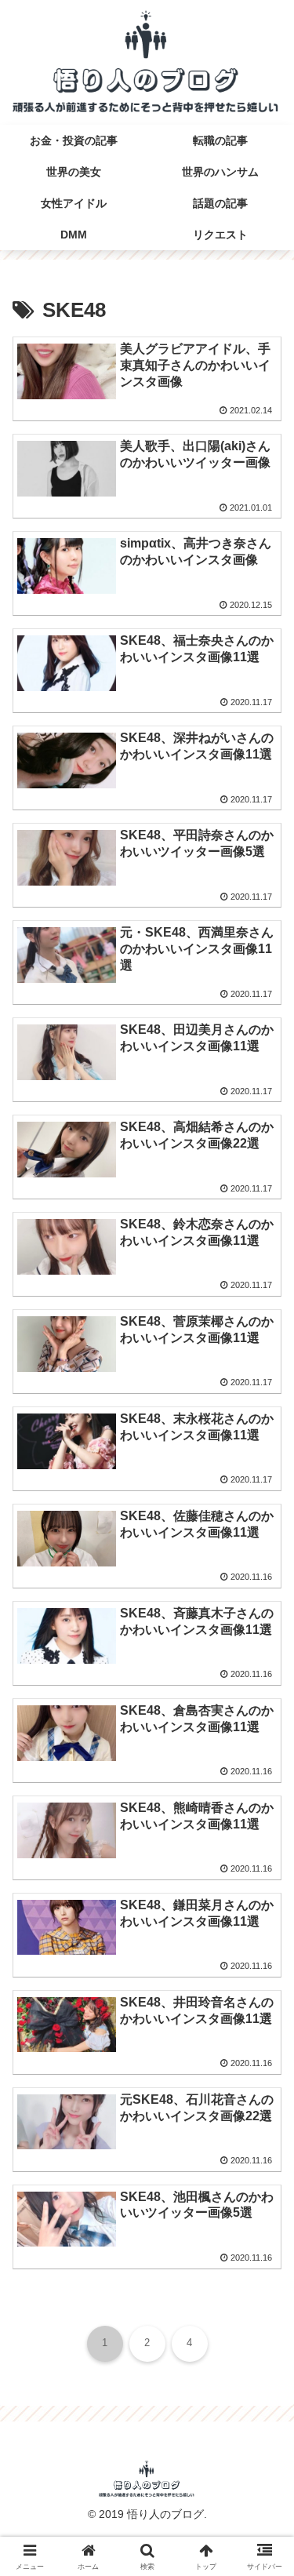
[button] (250, 1906)
